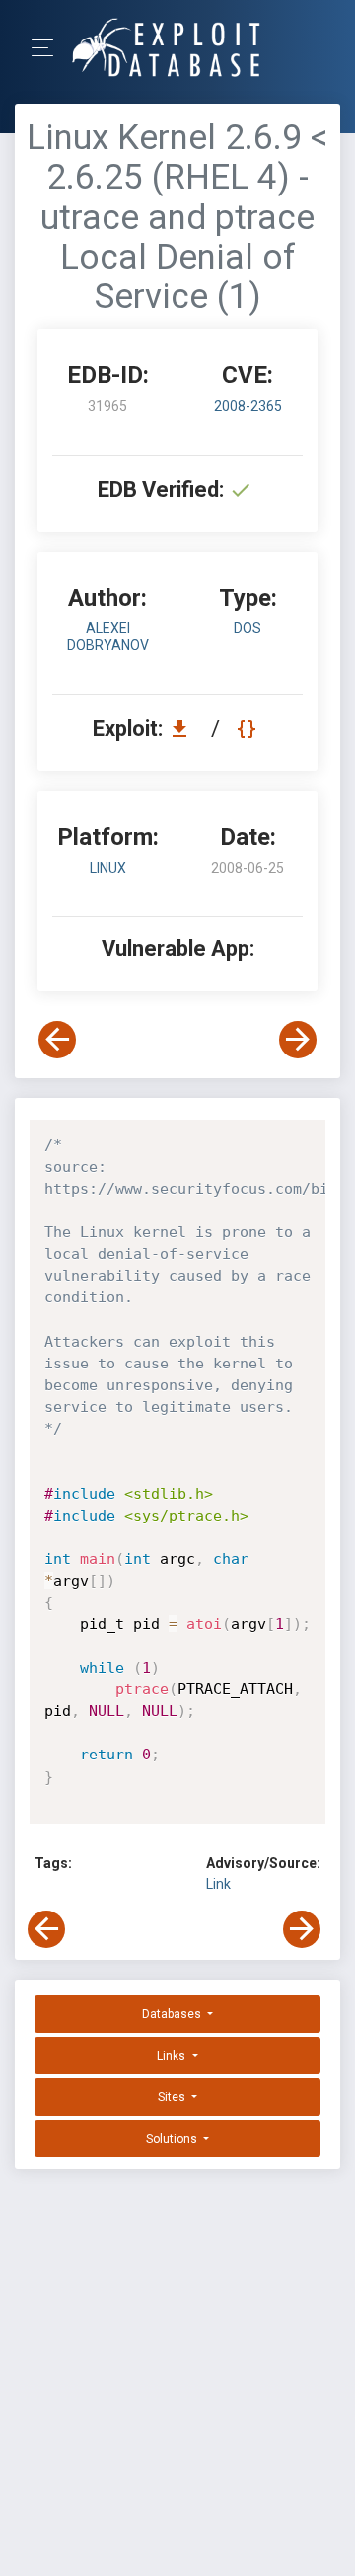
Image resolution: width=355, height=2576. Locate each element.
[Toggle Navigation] (49, 48)
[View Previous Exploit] (57, 1040)
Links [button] (173, 2056)
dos (248, 628)
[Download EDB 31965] (184, 728)
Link (218, 1884)
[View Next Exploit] (298, 1040)
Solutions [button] (173, 2139)
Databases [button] (173, 2014)
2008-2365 (248, 406)
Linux (108, 868)
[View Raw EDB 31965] (249, 728)
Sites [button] (173, 2097)
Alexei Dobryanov (108, 636)
